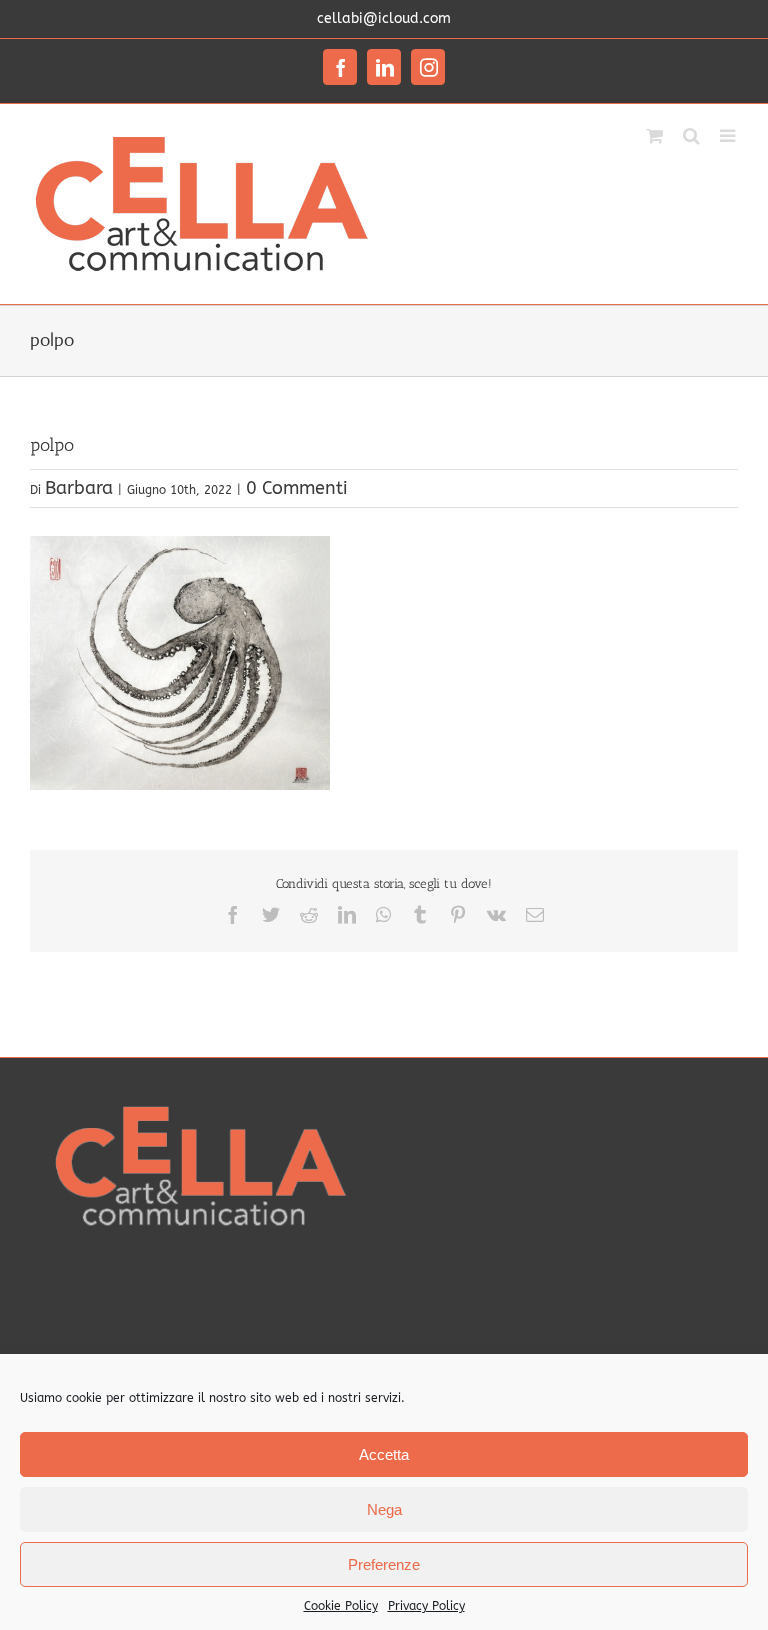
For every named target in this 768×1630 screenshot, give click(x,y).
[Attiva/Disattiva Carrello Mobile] (654, 134)
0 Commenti (297, 488)
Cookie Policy (341, 1606)
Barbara (79, 488)
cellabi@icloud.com (384, 18)
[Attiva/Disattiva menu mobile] (729, 134)
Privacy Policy (426, 1606)
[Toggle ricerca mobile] (691, 134)
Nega (384, 1509)
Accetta (384, 1454)
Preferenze (384, 1564)
